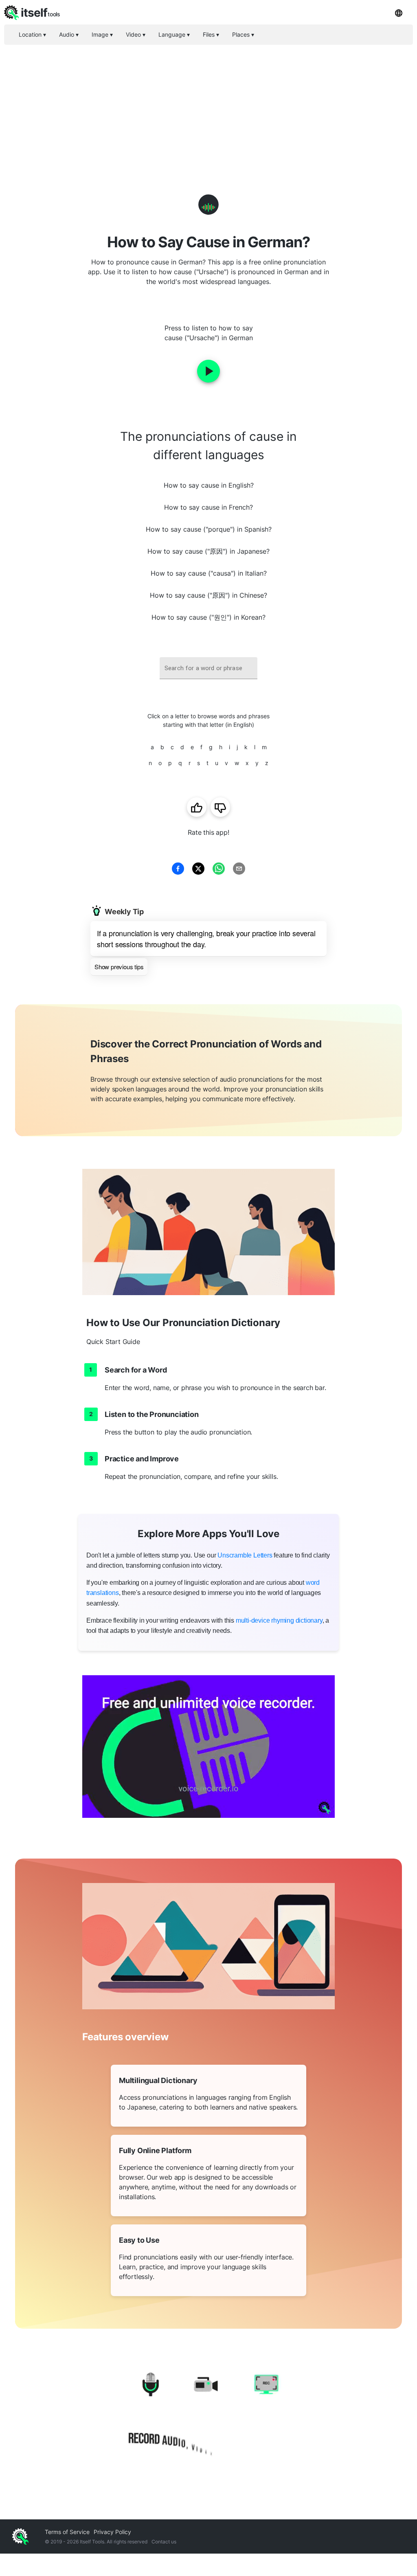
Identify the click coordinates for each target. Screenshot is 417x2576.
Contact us (164, 2542)
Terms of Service (67, 2532)
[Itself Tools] (208, 2416)
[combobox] (208, 668)
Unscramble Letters (245, 1555)
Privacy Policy (112, 2532)
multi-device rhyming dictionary (279, 1620)
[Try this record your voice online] (208, 1747)
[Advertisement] (208, 106)
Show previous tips (119, 967)
